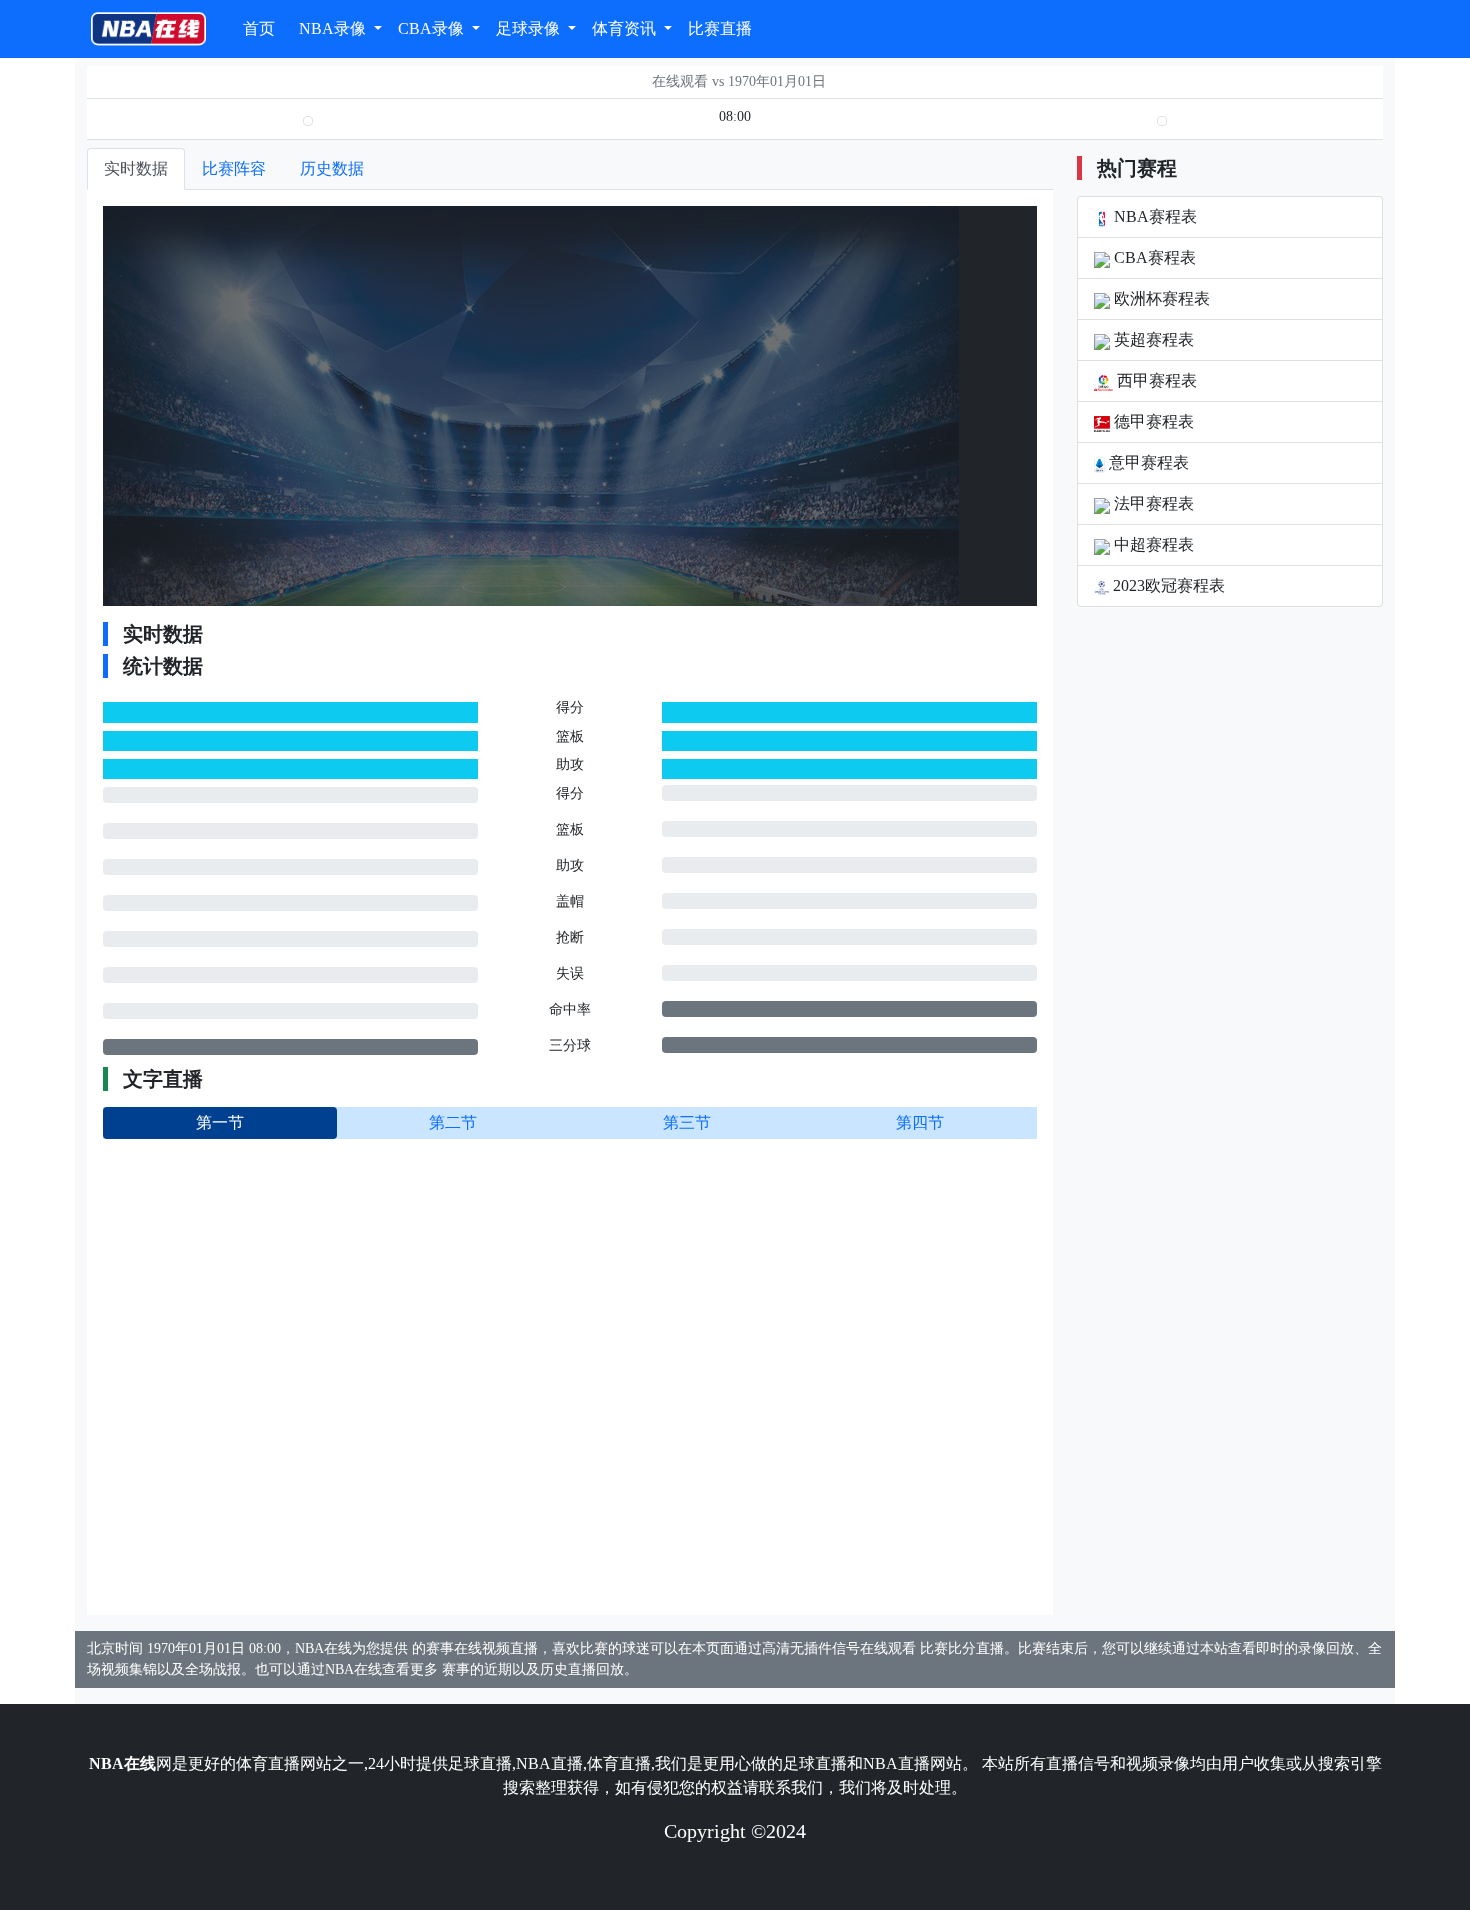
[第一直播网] (148, 29)
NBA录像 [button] (334, 28)
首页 (259, 28)
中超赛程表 (1152, 544)
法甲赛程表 (1152, 503)
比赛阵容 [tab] (234, 168)
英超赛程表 (1152, 339)
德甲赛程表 (1152, 421)
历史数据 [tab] (332, 168)
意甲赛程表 (1147, 462)
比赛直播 (720, 28)
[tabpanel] (570, 902)
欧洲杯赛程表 (1160, 298)
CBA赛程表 (1153, 257)
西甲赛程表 (1155, 380)
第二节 (453, 1122)
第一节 (220, 1122)
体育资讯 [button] (626, 28)
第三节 (687, 1122)
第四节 (920, 1122)
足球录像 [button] (530, 28)
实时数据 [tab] (136, 168)
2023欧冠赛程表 (1167, 585)
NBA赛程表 (1153, 216)
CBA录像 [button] (433, 28)
